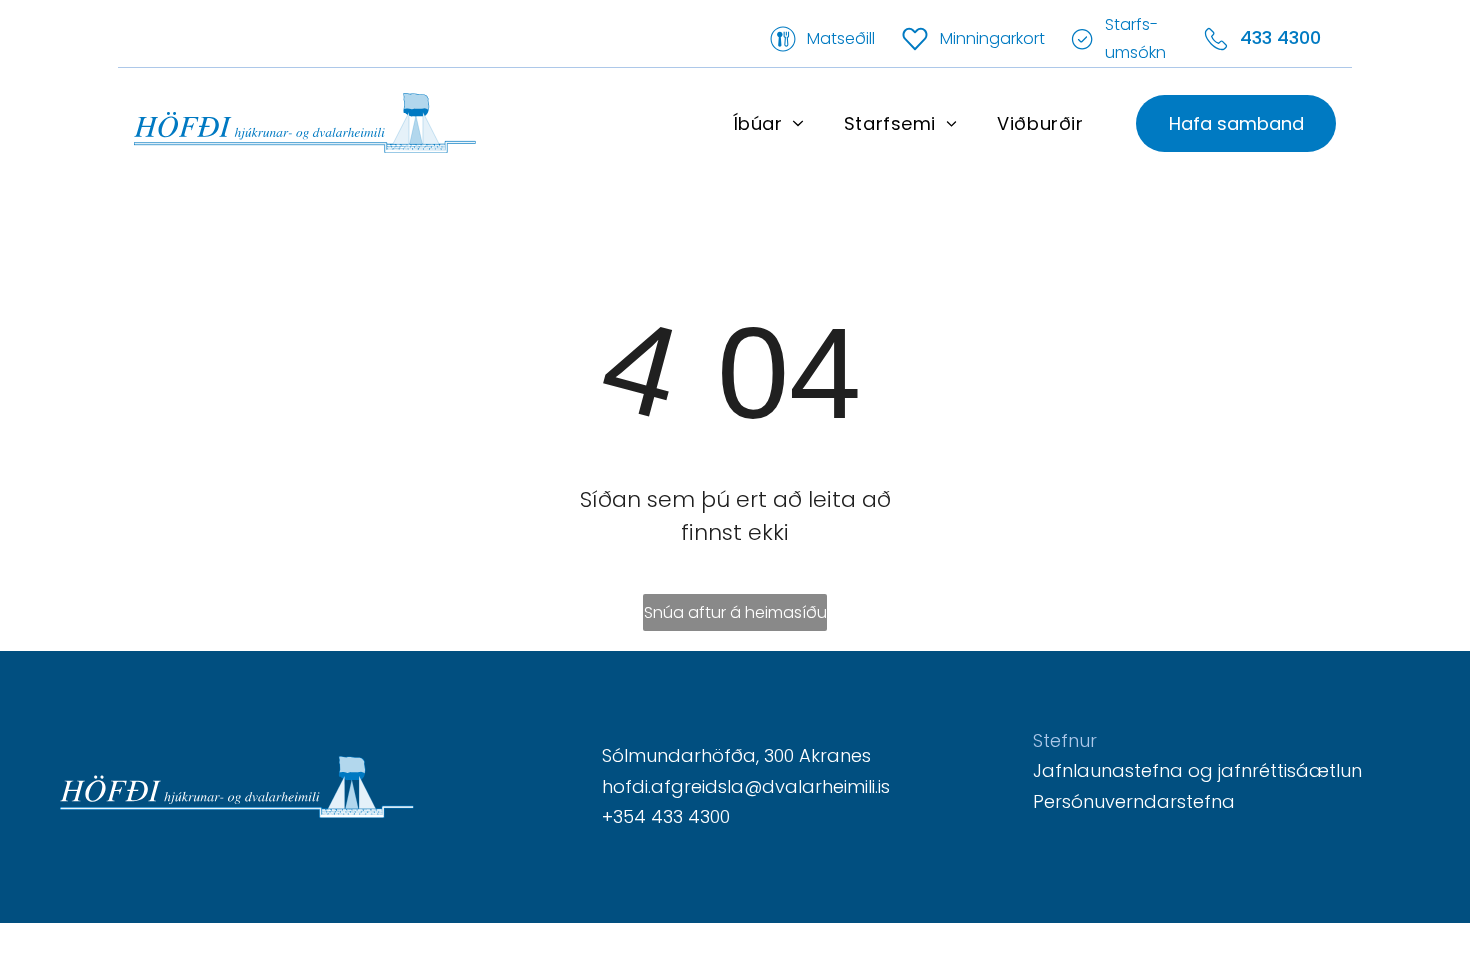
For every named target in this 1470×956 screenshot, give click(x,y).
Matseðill (841, 38)
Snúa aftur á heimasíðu (735, 612)
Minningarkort (992, 38)
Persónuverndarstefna (1134, 801)
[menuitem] (768, 123)
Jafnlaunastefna (1108, 770)
